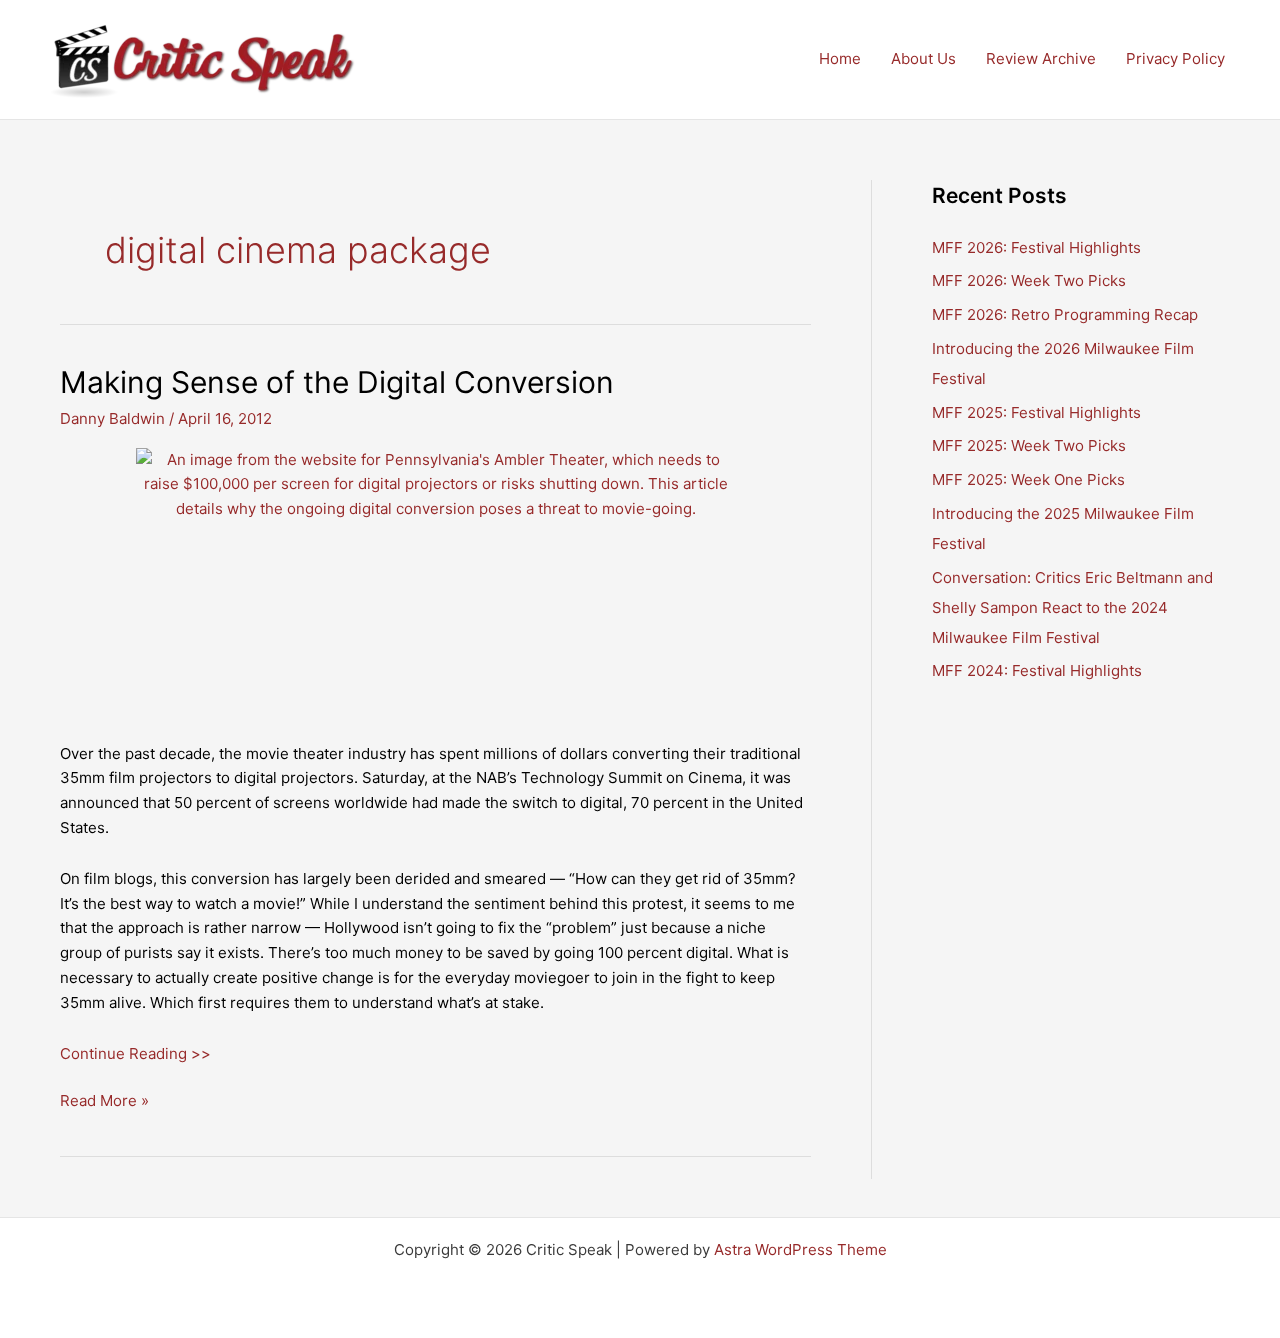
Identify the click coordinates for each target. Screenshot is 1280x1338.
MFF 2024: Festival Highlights (1037, 670)
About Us (923, 58)
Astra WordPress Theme (800, 1249)
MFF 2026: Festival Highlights (1036, 247)
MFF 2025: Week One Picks (1028, 479)
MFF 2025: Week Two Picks (1029, 445)
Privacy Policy (1175, 58)
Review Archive (1041, 58)
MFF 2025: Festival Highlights (1036, 412)
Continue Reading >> (135, 1053)
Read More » (104, 1102)
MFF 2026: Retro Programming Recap (1065, 314)
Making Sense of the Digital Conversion (337, 382)
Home (840, 58)
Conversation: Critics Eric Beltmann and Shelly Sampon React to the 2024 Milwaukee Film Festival (1072, 607)
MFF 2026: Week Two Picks (1029, 280)
